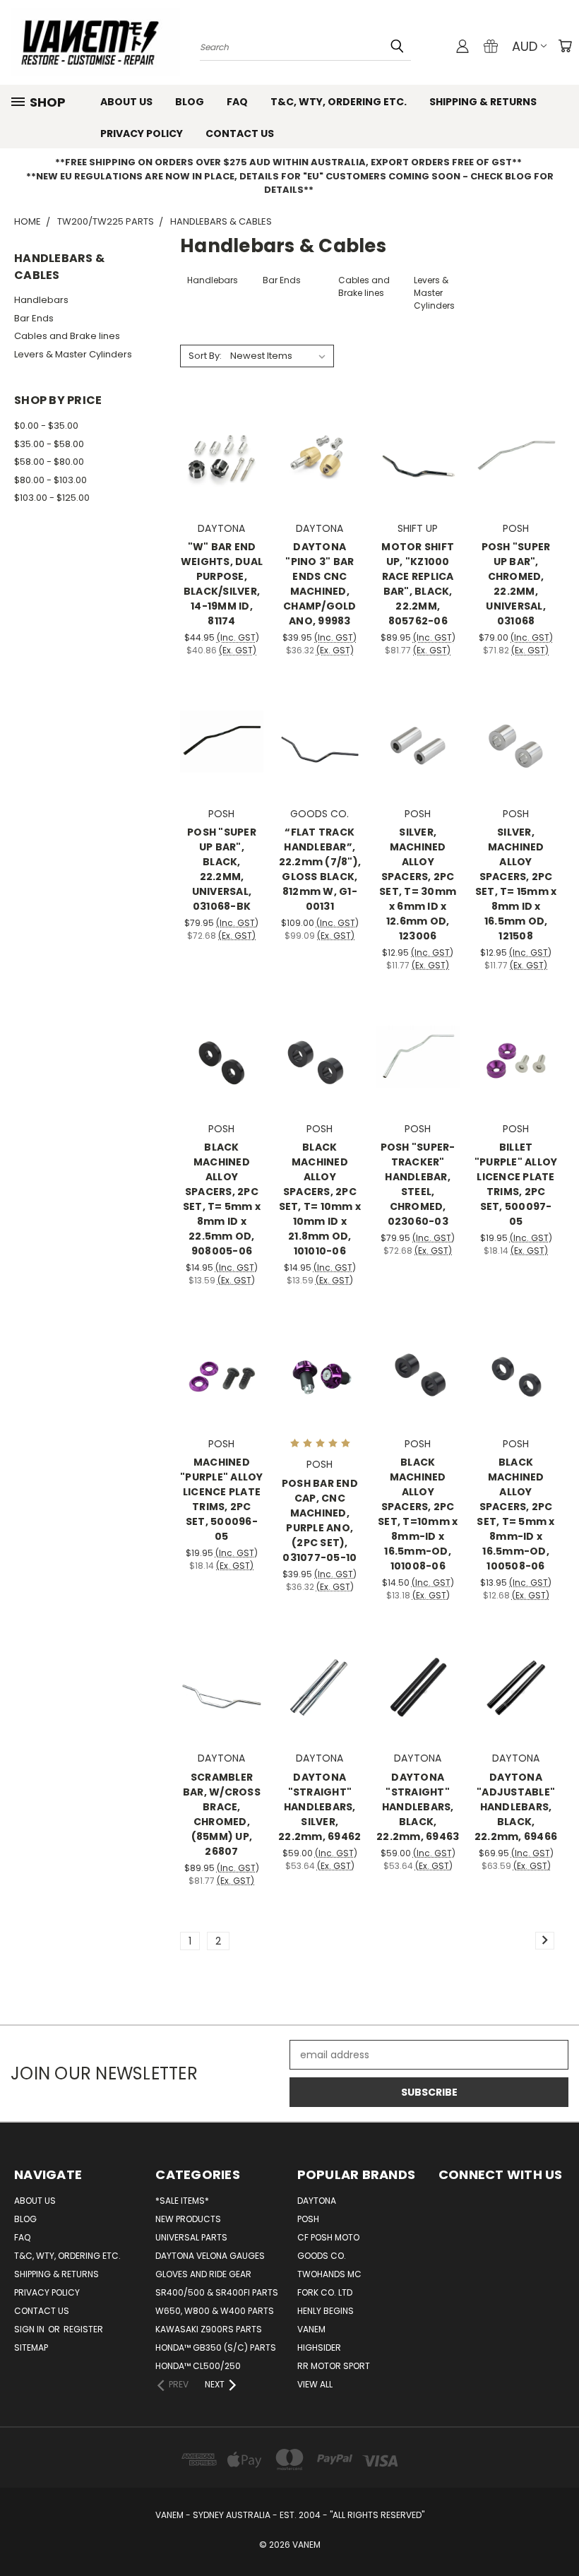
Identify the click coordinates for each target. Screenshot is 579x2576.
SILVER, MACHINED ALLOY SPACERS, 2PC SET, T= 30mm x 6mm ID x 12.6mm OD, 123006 (418, 884)
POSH (308, 2219)
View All (315, 2384)
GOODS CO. (322, 2256)
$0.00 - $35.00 (46, 426)
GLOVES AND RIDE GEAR (203, 2274)
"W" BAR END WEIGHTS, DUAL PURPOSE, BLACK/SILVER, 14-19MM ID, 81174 (222, 584)
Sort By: (205, 356)
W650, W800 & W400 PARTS (215, 2311)
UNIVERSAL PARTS (191, 2237)
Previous (557, 2532)
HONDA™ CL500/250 (198, 2366)
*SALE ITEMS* (182, 2201)
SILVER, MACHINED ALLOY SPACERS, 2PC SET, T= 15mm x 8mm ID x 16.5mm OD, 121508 (516, 884)
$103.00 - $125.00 (52, 498)
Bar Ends (34, 318)
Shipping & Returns (483, 102)
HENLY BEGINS (326, 2311)
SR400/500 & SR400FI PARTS (217, 2292)
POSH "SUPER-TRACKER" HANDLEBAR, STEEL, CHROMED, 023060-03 (418, 1184)
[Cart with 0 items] (565, 46)
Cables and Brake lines (67, 336)
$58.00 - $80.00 (49, 462)
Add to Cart (221, 481)
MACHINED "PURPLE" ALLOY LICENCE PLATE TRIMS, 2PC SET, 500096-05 (222, 1499)
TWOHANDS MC (329, 2274)
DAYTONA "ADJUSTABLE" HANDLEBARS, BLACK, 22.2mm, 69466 (516, 1807)
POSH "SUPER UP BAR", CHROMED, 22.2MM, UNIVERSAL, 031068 (516, 584)
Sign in (30, 2329)
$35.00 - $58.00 (49, 444)
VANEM (311, 2329)
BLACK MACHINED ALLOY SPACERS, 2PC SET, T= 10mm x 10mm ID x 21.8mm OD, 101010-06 (320, 1199)
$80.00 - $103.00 (50, 480)
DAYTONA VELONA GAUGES (210, 2256)
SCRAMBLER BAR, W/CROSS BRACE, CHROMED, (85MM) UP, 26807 (222, 1814)
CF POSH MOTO (328, 2237)
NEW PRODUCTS (188, 2219)
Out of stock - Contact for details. (320, 767)
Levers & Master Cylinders (73, 354)
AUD (525, 46)
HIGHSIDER (319, 2348)
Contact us (240, 133)
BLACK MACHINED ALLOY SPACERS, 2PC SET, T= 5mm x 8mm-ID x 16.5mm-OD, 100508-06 (515, 1514)
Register (83, 2329)
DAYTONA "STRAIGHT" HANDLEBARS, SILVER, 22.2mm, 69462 (320, 1807)
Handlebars (41, 300)
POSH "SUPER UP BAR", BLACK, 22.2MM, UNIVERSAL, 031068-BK (222, 869)
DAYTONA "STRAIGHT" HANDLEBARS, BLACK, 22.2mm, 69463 (418, 1807)
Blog (190, 102)
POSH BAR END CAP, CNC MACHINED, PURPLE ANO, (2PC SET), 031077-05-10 (320, 1520)
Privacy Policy (142, 133)
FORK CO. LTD (325, 2292)
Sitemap (31, 2348)
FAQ (237, 102)
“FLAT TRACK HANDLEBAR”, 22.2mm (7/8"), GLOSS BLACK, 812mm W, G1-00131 (320, 869)
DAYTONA (317, 2201)
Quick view (222, 428)
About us (126, 102)
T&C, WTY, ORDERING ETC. (339, 102)
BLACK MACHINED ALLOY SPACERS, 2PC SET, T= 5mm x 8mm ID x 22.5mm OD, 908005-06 (222, 1199)
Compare (217, 455)
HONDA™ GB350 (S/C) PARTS (216, 2348)
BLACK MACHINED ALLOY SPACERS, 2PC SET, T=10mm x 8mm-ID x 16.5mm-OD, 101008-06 (418, 1514)
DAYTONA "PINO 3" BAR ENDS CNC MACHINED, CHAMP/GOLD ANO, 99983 (320, 584)
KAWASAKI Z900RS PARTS (209, 2329)
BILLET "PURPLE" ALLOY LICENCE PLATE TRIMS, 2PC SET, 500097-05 (516, 1184)
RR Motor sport (334, 2366)
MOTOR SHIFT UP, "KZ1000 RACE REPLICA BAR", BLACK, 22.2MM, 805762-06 (418, 584)
